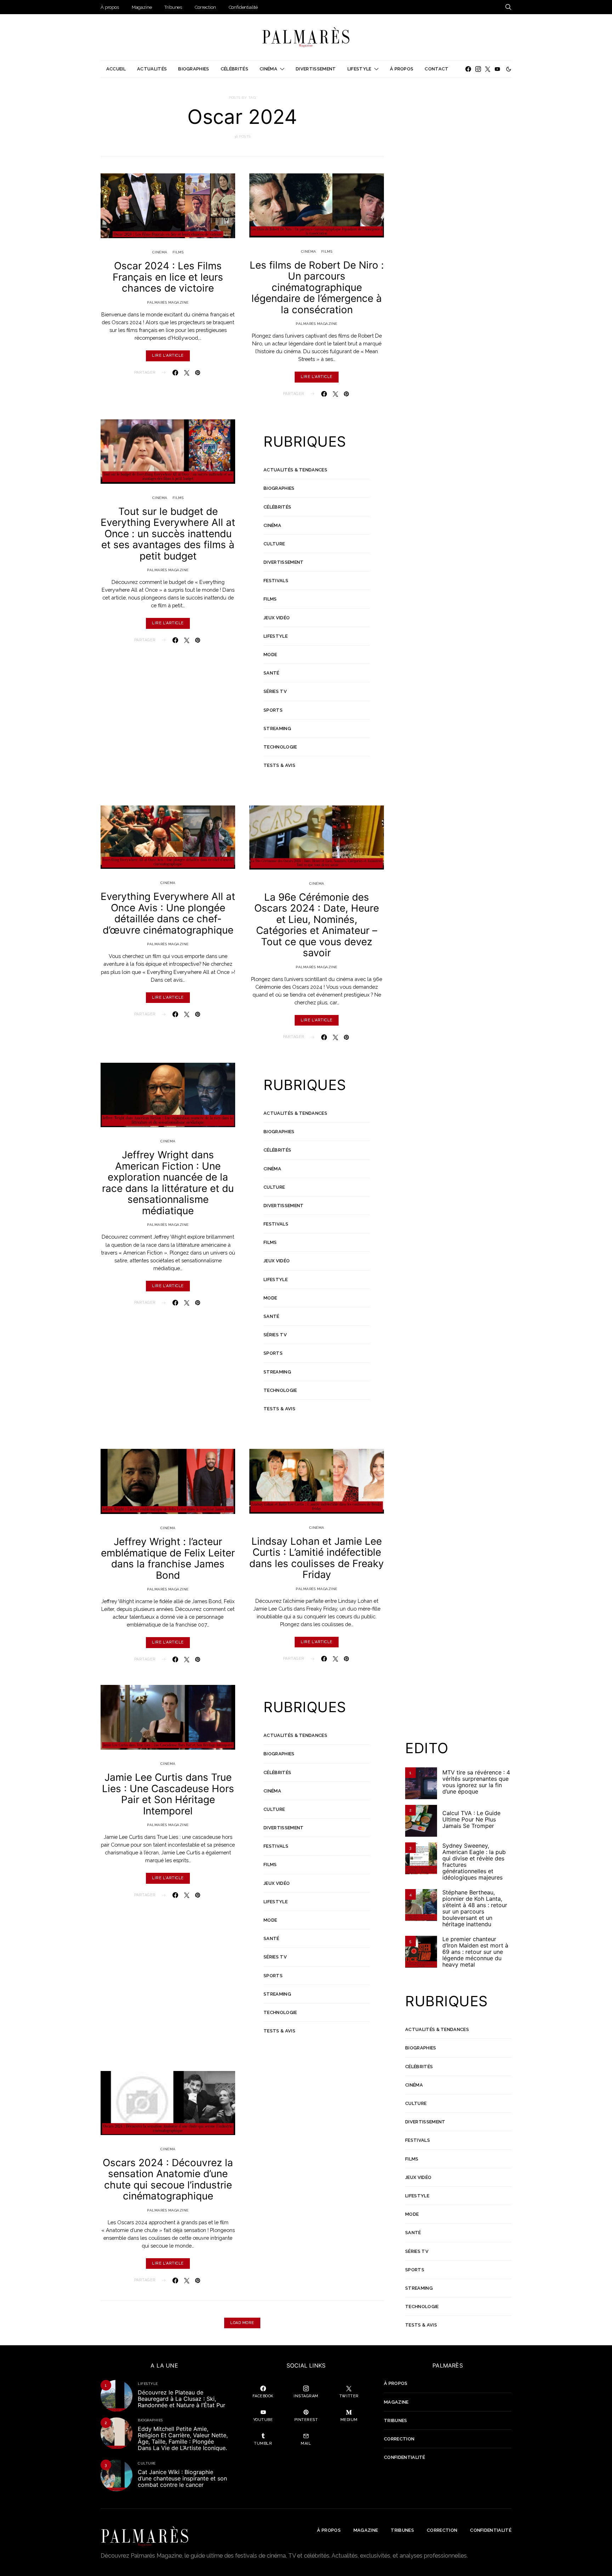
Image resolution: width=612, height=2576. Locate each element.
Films (178, 252)
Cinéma (268, 69)
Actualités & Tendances (295, 470)
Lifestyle (359, 69)
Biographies (194, 69)
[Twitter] (488, 69)
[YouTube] (497, 69)
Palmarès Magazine (168, 302)
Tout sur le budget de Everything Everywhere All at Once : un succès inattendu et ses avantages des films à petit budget (168, 534)
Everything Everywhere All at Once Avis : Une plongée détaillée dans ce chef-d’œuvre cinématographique (168, 913)
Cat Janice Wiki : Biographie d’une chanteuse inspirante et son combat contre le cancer (182, 2478)
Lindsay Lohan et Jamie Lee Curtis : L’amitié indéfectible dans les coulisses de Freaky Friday (317, 1558)
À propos (110, 7)
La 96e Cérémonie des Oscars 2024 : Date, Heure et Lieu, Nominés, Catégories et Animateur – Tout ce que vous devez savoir (317, 925)
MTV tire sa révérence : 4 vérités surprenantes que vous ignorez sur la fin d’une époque (476, 1782)
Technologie (280, 747)
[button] (509, 69)
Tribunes (173, 7)
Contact (437, 69)
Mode (270, 655)
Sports (273, 710)
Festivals (276, 581)
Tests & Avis (279, 765)
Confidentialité (243, 7)
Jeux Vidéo (277, 618)
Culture (274, 544)
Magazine (142, 7)
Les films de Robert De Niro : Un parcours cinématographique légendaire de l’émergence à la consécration (317, 287)
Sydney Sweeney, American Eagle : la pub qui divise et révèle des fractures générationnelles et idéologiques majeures (474, 1861)
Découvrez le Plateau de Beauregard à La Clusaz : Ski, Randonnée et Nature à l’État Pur (182, 2399)
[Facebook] (468, 69)
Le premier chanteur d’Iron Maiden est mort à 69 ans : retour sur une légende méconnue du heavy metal (475, 1952)
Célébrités (234, 69)
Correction (205, 7)
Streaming (277, 728)
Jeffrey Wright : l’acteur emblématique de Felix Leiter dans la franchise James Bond (168, 1558)
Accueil (116, 69)
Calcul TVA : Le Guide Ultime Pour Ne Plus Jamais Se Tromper (471, 1819)
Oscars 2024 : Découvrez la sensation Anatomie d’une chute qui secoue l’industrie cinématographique (168, 2179)
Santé (271, 673)
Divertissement (316, 69)
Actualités (152, 69)
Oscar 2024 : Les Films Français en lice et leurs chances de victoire (168, 277)
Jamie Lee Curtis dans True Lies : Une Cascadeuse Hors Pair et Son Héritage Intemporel (168, 1794)
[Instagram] (478, 69)
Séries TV (275, 691)
